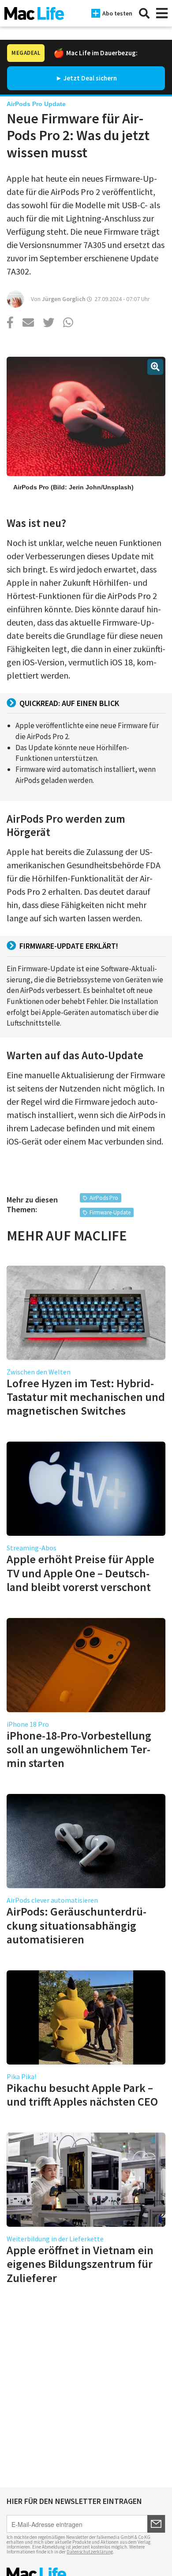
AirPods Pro (104, 1198)
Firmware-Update (110, 1212)
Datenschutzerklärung (90, 2552)
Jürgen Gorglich (64, 299)
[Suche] (144, 13)
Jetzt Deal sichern (90, 78)
